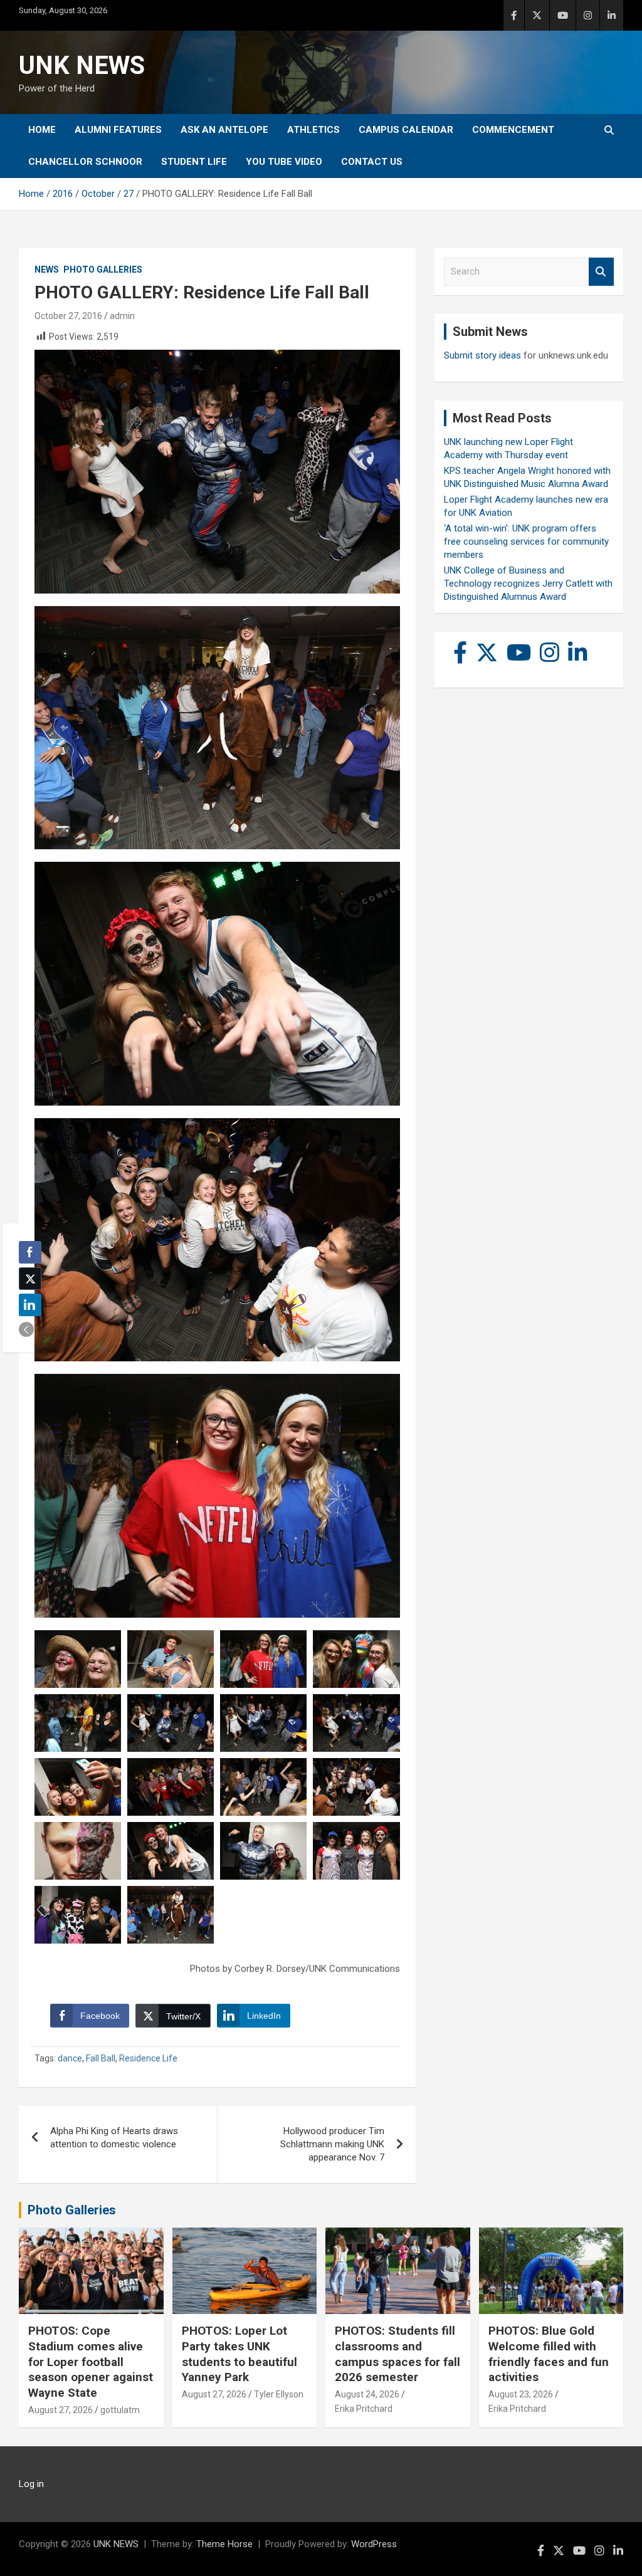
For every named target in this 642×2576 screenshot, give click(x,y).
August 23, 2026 (521, 2394)
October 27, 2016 (68, 316)
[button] (26, 1329)
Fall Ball (101, 2058)
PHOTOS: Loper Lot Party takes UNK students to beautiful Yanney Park (239, 2354)
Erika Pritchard (364, 2409)
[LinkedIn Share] (30, 1305)
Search (601, 272)
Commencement (513, 130)
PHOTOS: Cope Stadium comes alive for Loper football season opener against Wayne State (91, 2362)
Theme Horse (224, 2544)
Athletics (313, 130)
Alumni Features (118, 130)
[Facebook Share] (30, 1252)
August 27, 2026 (61, 2410)
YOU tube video (284, 162)
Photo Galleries (103, 270)
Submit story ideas (482, 355)
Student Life (194, 162)
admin (122, 316)
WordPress (374, 2544)
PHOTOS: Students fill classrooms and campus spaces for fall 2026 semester (397, 2354)
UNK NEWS (82, 65)
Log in (31, 2484)
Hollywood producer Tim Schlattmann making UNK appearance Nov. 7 (332, 2144)
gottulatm (120, 2410)
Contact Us (372, 162)
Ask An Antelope (224, 130)
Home (42, 130)
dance (70, 2058)
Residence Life (148, 2058)
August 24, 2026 (367, 2394)
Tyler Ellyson (279, 2394)
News (47, 270)
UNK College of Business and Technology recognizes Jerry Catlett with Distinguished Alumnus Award (528, 584)
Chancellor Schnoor (85, 162)
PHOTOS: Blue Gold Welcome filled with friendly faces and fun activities (549, 2354)
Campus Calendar (406, 130)
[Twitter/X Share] (30, 1279)
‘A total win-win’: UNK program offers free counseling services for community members (526, 542)
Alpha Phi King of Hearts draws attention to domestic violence (114, 2138)
